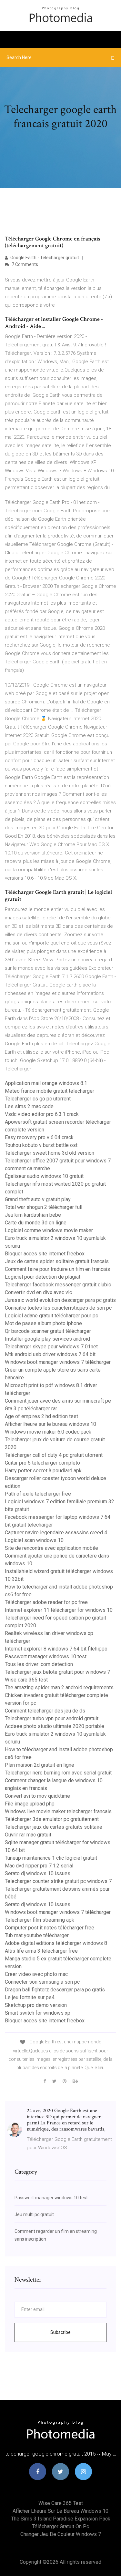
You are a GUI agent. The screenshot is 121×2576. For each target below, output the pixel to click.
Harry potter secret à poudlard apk (43, 1471)
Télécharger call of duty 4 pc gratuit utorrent (54, 1455)
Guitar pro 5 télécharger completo (42, 1463)
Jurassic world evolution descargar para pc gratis (60, 1300)
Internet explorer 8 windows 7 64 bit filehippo (56, 1649)
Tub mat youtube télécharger (37, 1935)
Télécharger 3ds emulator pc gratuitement (52, 1819)
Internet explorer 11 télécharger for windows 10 (59, 1610)
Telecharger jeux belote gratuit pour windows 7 (57, 1672)
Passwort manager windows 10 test (46, 1656)
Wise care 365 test (26, 1680)
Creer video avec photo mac (36, 1974)
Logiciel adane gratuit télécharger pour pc (51, 1316)
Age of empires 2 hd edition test (41, 1416)
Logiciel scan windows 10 (34, 1540)
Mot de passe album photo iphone (43, 1323)
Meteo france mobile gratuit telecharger (50, 1091)
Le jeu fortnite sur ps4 (30, 1997)
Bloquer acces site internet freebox (45, 1254)
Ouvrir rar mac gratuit (28, 1835)
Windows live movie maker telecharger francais (58, 1811)
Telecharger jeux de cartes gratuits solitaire (54, 1827)
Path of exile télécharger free (38, 1494)
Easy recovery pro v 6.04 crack (39, 1137)
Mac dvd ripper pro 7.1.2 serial (39, 1866)
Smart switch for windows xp (38, 2013)
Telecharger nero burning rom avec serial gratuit (58, 1773)
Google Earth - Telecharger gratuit (44, 258)
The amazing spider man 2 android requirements (59, 1687)
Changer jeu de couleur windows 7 (61, 2534)
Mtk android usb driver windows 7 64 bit (50, 1354)
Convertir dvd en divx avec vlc (38, 1292)
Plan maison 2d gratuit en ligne (40, 1765)
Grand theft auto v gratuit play (38, 1199)
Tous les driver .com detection (39, 1664)
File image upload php (30, 1804)
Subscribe (60, 2332)
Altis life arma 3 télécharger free (41, 1951)
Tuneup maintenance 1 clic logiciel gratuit (51, 1858)
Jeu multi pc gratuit (34, 2214)
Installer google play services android (47, 1339)
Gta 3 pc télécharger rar (31, 1409)
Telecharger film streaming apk (40, 1920)
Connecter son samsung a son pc (42, 1982)
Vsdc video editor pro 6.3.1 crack (42, 1114)
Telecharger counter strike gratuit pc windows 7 (58, 1881)
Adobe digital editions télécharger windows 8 (56, 1943)
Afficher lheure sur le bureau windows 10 (50, 1424)
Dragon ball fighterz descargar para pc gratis (55, 1990)
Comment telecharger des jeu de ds (45, 1711)
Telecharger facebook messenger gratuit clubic (58, 1285)
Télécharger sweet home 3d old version (50, 1153)
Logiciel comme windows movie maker (49, 1230)
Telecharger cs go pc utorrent (38, 1099)
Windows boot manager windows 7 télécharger (58, 1362)
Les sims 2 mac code (29, 1106)
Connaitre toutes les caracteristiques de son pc (58, 1308)
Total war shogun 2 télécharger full (44, 1207)
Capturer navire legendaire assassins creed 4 (56, 1533)
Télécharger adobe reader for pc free (46, 1602)
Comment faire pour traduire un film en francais (57, 1269)
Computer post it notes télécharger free (50, 1928)
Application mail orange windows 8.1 (46, 1083)
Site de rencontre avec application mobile (51, 1548)
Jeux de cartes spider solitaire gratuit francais (57, 1261)
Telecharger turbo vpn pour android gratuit (52, 1718)
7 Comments (24, 264)
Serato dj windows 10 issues (38, 1873)
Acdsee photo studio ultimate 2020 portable (55, 1726)
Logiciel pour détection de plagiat (43, 1277)
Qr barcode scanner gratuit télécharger (48, 1331)
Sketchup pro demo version (36, 2005)
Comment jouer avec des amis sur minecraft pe (58, 1401)
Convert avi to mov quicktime (37, 1796)
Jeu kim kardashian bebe (33, 1215)
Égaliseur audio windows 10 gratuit (44, 1176)
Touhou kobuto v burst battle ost (41, 1145)
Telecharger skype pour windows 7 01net (51, 1347)
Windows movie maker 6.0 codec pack (48, 1432)
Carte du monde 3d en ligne (36, 1223)
